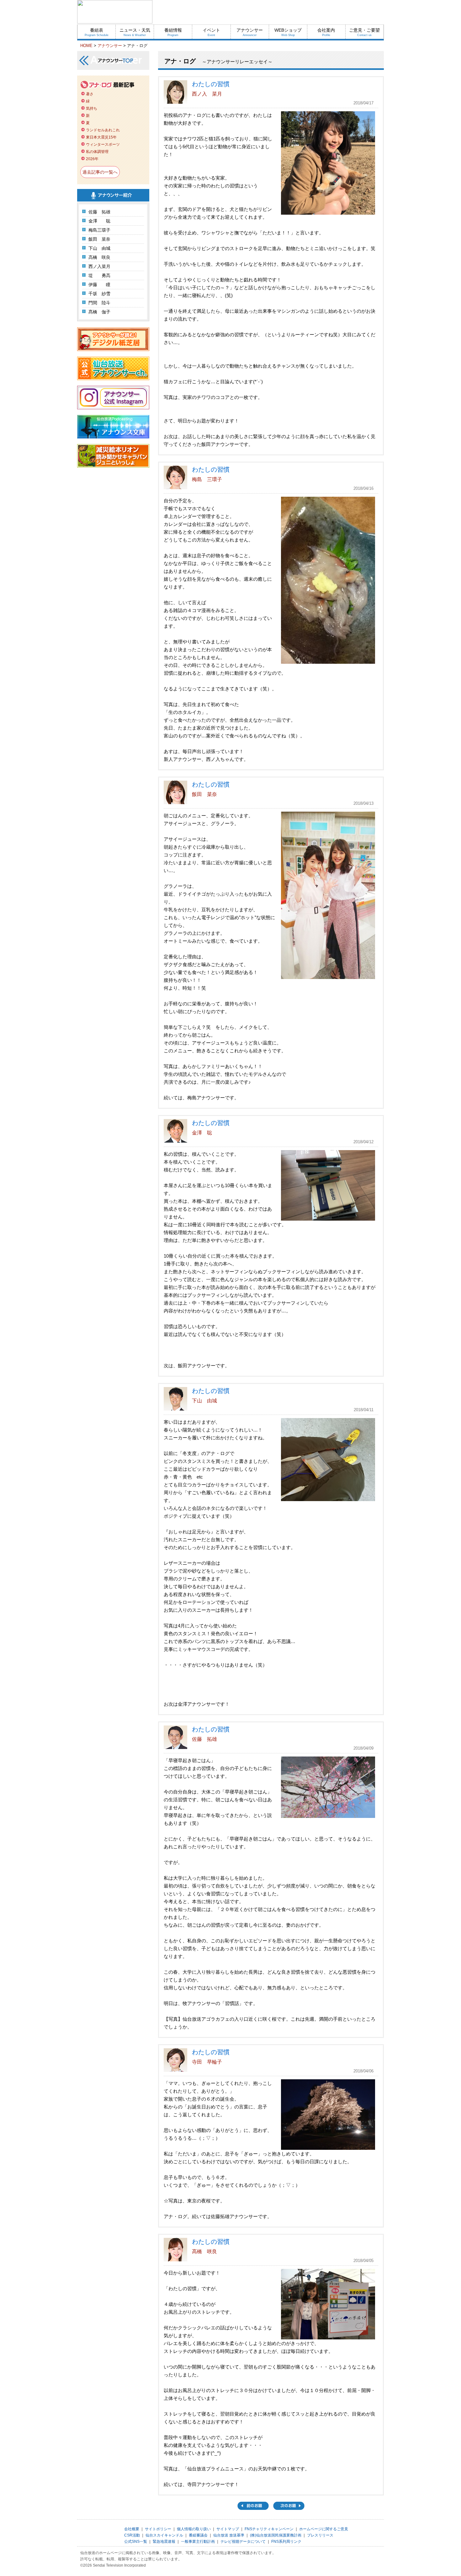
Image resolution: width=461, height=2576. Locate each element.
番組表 (97, 32)
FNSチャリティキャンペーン (269, 2529)
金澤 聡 (99, 221)
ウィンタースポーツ (103, 144)
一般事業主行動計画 (198, 2542)
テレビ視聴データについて (243, 2542)
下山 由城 (99, 248)
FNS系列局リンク (286, 2542)
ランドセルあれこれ (103, 130)
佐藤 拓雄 (99, 212)
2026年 (92, 159)
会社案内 (326, 32)
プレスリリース (320, 2535)
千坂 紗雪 (99, 294)
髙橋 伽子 (99, 312)
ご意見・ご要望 (364, 32)
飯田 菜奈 (99, 239)
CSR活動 (132, 2535)
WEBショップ (288, 32)
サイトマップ (228, 2529)
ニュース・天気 (135, 32)
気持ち (92, 108)
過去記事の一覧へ (100, 172)
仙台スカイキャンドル (164, 2535)
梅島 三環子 (207, 479)
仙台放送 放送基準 (229, 2535)
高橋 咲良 (99, 257)
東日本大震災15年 (101, 137)
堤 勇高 (99, 275)
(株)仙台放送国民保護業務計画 (276, 2535)
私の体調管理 (97, 152)
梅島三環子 (99, 230)
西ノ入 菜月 (207, 94)
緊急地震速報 (164, 2542)
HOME (86, 46)
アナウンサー (250, 32)
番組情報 (173, 32)
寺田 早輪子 (207, 2062)
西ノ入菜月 (99, 266)
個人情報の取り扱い (194, 2529)
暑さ (90, 94)
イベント (211, 32)
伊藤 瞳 (99, 285)
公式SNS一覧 (136, 2542)
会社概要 (132, 2529)
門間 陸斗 (99, 303)
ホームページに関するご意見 (324, 2529)
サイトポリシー (158, 2529)
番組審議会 (198, 2535)
